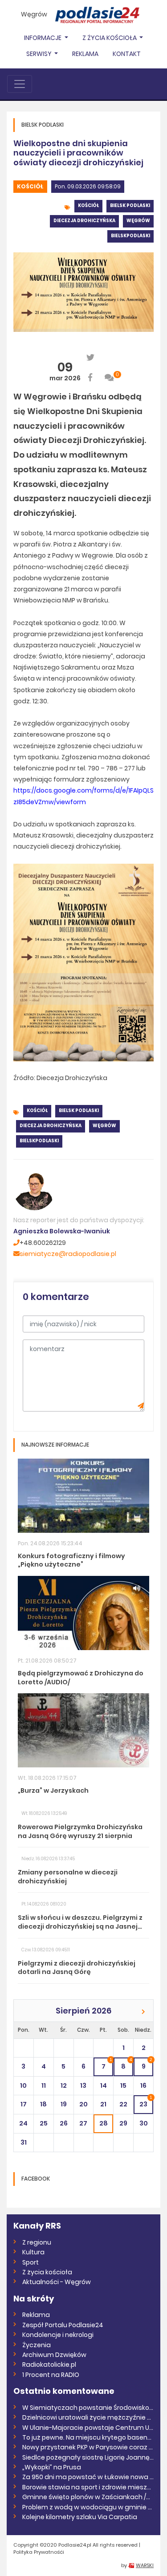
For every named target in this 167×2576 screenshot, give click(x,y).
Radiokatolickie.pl (49, 2365)
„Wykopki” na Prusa (52, 2467)
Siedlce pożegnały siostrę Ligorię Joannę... (88, 2457)
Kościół (30, 186)
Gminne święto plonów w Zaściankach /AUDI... (88, 2497)
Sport (31, 2262)
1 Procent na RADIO (51, 2375)
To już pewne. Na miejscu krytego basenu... (88, 2437)
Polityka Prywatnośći (39, 2552)
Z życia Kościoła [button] (110, 38)
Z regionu (37, 2242)
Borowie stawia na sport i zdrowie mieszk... (88, 2487)
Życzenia (37, 2345)
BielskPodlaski (130, 236)
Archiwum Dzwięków (54, 2355)
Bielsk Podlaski (130, 205)
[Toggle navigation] (20, 84)
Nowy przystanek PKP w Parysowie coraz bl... (88, 2447)
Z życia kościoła (47, 2272)
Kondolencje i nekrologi (58, 2335)
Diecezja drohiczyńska (84, 221)
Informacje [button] (43, 38)
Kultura (33, 2252)
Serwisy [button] (40, 54)
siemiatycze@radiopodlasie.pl (68, 1254)
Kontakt (127, 54)
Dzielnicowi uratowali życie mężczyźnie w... (88, 2417)
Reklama (85, 54)
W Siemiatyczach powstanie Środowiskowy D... (88, 2408)
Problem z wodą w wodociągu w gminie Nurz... (88, 2507)
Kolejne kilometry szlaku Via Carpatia (80, 2517)
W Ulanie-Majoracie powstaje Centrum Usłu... (88, 2428)
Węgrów (34, 14)
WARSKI (145, 2565)
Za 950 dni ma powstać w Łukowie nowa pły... (88, 2477)
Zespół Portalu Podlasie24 (63, 2325)
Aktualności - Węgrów (57, 2282)
